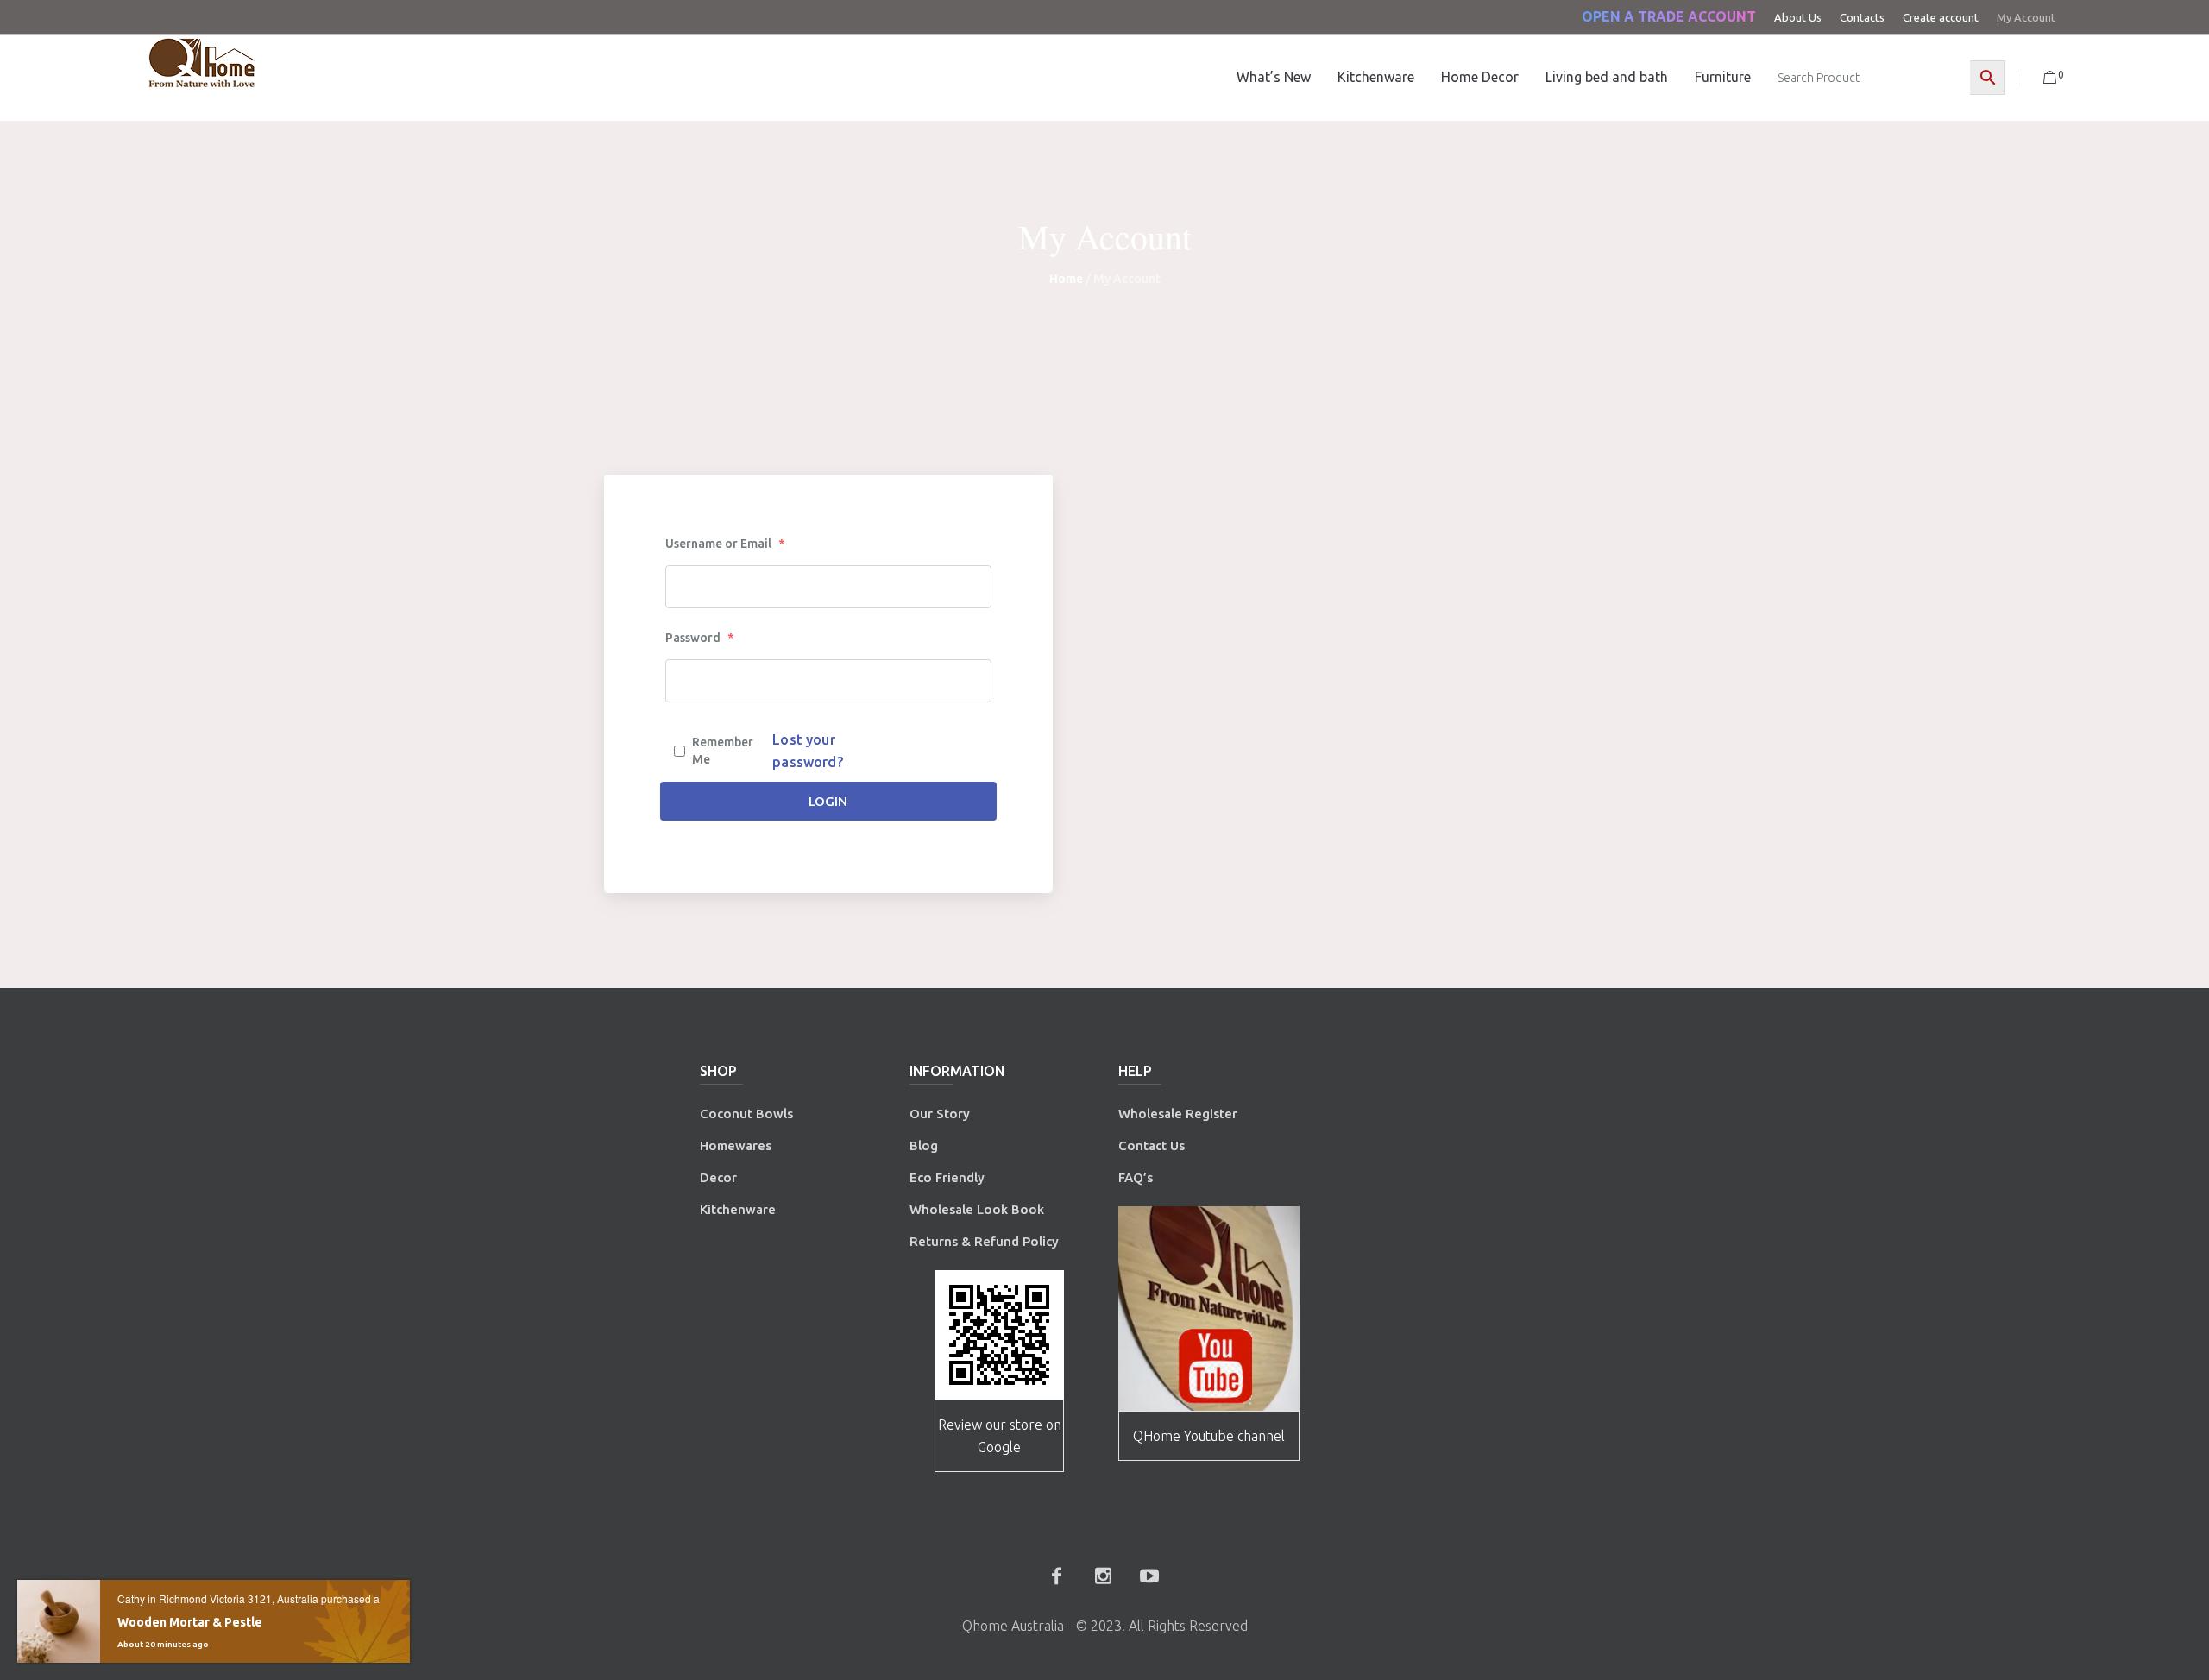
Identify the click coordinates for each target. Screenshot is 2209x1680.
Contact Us (1153, 1145)
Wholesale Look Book (977, 1209)
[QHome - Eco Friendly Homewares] (202, 63)
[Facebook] (1056, 1576)
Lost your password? (807, 751)
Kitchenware (738, 1209)
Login (828, 801)
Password (699, 638)
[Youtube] (1149, 1576)
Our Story (940, 1114)
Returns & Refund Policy (984, 1241)
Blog (924, 1145)
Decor (718, 1177)
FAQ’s (1136, 1177)
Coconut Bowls (746, 1114)
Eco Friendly (949, 1177)
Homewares (736, 1145)
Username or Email (725, 544)
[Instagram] (1103, 1576)
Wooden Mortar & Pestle (190, 1622)
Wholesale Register (1178, 1114)
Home (1066, 279)
